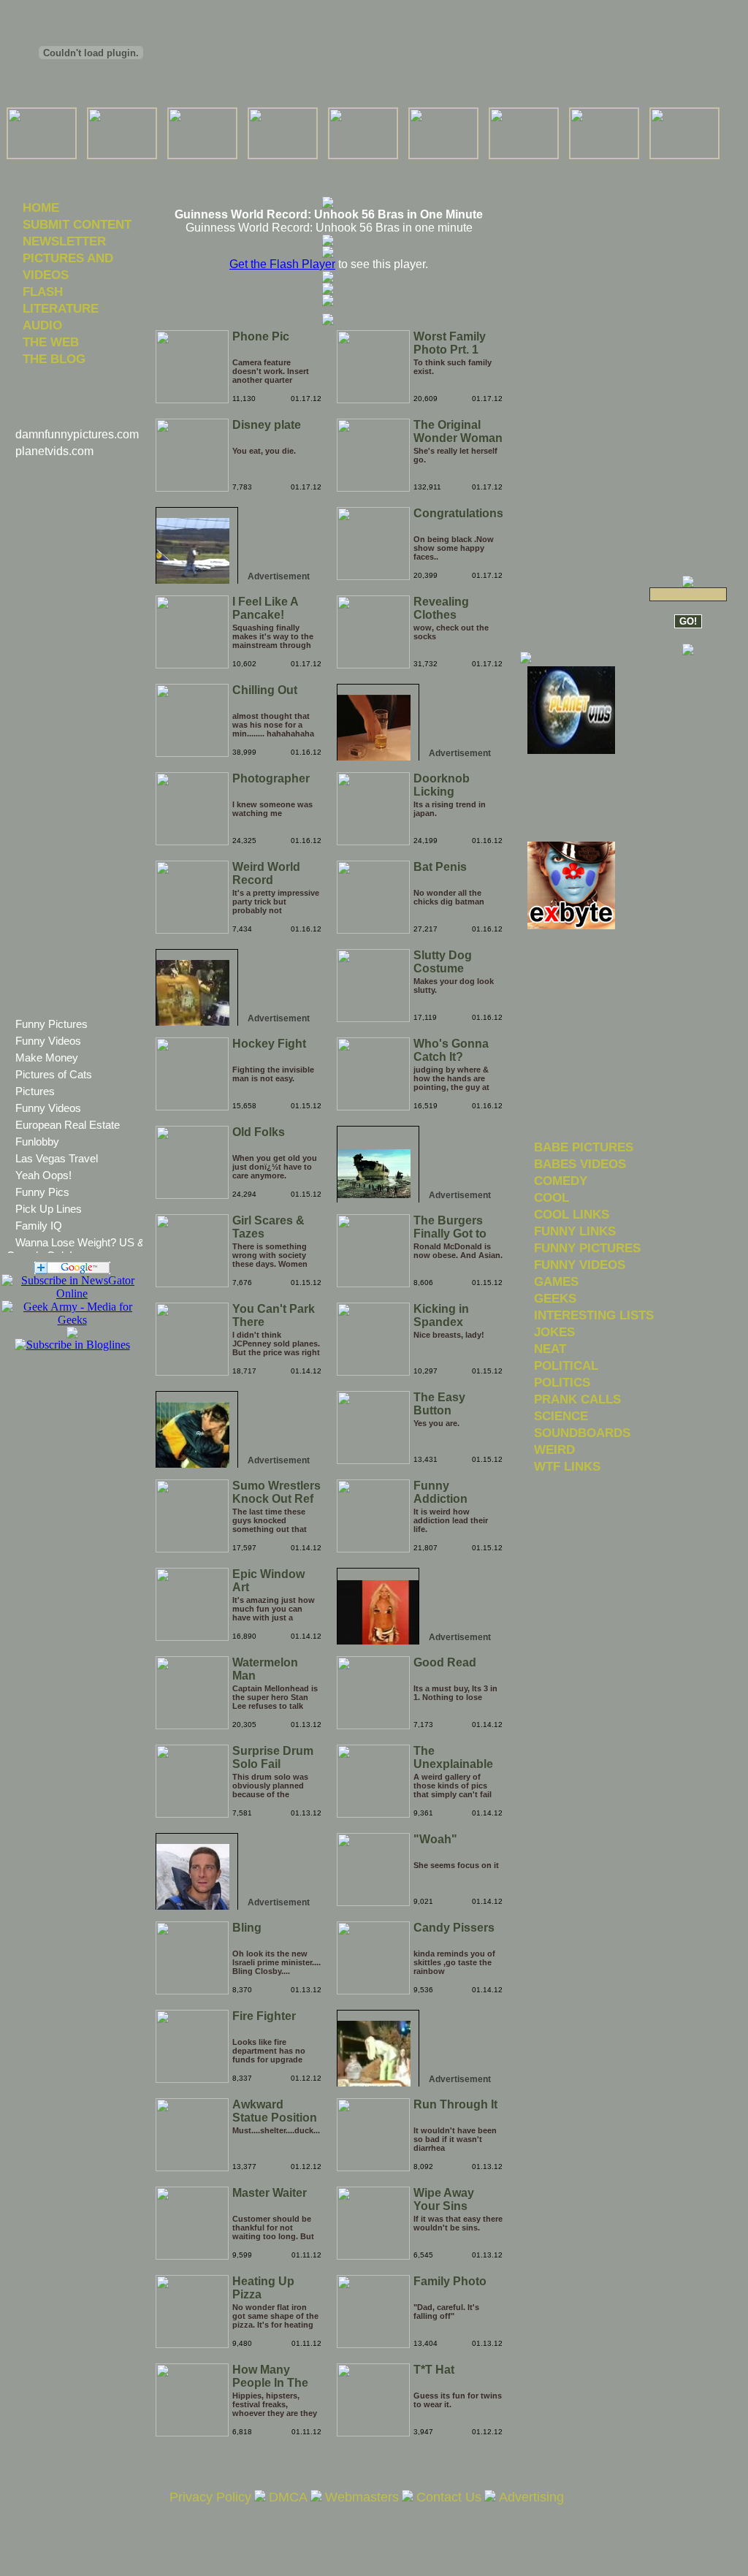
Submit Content (77, 224)
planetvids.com (54, 451)
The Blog (54, 359)
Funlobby (37, 1142)
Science (561, 1416)
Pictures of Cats (54, 1074)
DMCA (288, 2497)
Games (556, 1281)
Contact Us (449, 2497)
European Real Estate (68, 1125)
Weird (554, 1449)
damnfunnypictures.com (77, 434)
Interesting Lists (594, 1315)
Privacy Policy (210, 2497)
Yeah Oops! (43, 1175)
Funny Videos (48, 1041)
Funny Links (575, 1231)
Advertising (531, 2497)
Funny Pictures (51, 1024)
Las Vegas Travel (57, 1158)
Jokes (554, 1332)
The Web (51, 342)
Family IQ (39, 1226)
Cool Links (572, 1214)
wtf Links (567, 1466)
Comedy (561, 1181)
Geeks (555, 1298)
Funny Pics (42, 1192)
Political (566, 1365)
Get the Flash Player (282, 264)
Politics (562, 1382)
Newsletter (64, 241)
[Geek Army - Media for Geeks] (72, 1293)
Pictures (35, 1091)
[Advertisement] (328, 168)
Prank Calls (577, 1399)
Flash (43, 291)
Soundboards (582, 1433)
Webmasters (362, 2497)
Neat (550, 1349)
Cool (552, 1197)
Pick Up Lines (49, 1209)
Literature (61, 308)
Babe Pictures (584, 1147)
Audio (42, 325)
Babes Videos (580, 1164)
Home (41, 207)
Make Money (47, 1058)
